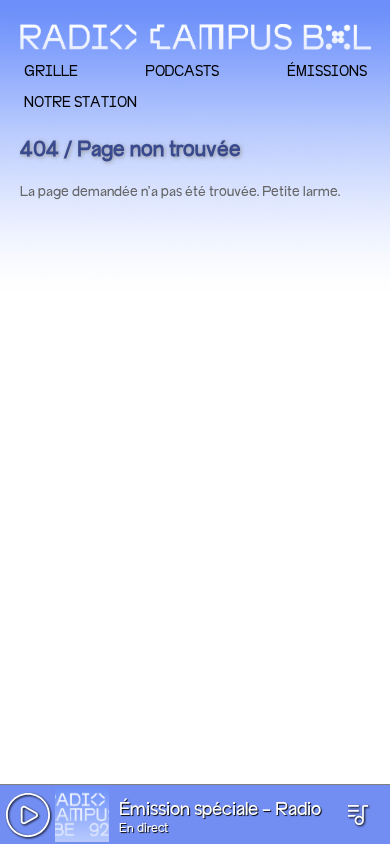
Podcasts (182, 70)
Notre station (80, 101)
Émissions (327, 70)
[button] (28, 815)
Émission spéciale (188, 810)
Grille (51, 70)
